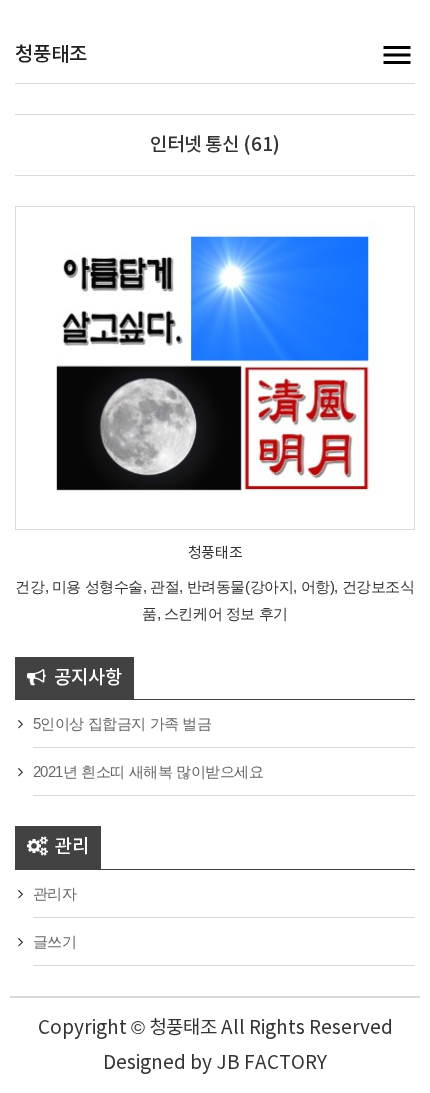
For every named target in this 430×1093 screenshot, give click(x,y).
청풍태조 (51, 55)
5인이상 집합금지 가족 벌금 (122, 723)
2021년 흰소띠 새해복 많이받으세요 (148, 771)
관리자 (55, 893)
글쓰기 (55, 941)
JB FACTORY (271, 1063)
